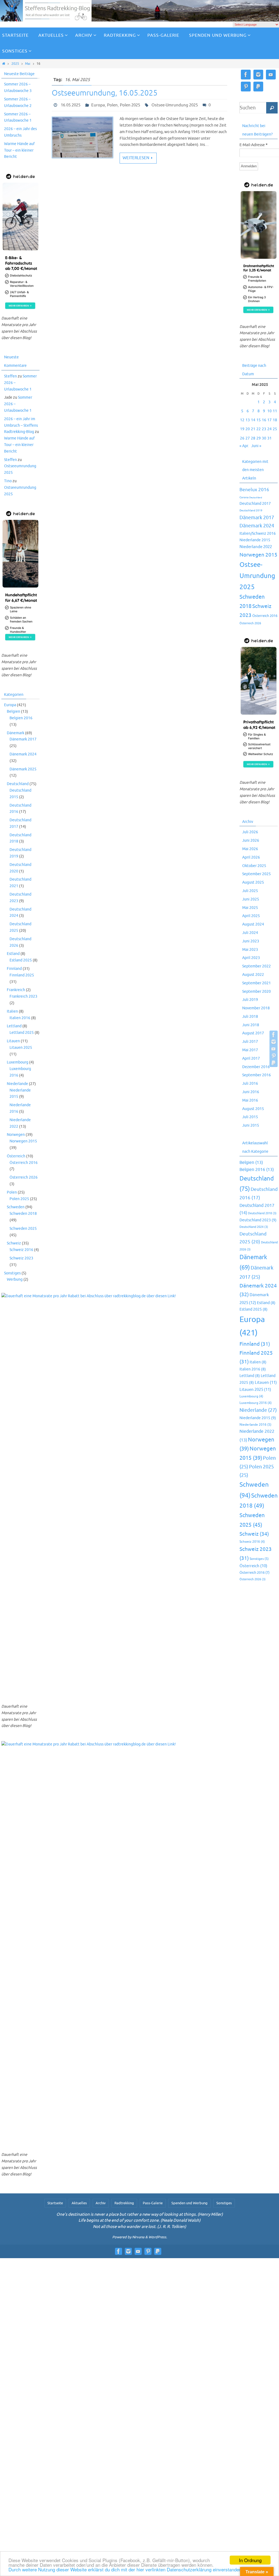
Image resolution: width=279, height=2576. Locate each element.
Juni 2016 (251, 1092)
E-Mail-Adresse (254, 145)
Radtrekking (124, 2203)
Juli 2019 (250, 1000)
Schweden (16, 1207)
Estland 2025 (21, 960)
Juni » (256, 446)
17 (269, 420)
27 (248, 438)
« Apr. (244, 446)
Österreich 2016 (24, 1163)
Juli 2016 (250, 1083)
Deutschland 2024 (254, 1227)
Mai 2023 (250, 950)
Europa (98, 105)
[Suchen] (272, 108)
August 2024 (253, 924)
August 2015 (253, 1109)
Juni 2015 (251, 1125)
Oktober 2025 (254, 866)
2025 (15, 64)
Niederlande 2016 (255, 1425)
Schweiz (14, 1243)
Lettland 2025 (22, 1033)
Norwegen (16, 1135)
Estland (13, 954)
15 (259, 420)
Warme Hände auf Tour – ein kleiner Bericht (19, 150)
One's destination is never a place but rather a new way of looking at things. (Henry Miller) (140, 2214)
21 (253, 429)
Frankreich (16, 990)
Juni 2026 (251, 840)
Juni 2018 (251, 1025)
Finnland (14, 969)
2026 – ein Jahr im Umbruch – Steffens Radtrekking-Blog (21, 425)
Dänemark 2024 (23, 754)
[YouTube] (274, 1049)
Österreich (16, 1156)
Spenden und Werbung (189, 2203)
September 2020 (257, 992)
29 (259, 438)
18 (275, 420)
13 (248, 420)
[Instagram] (274, 1042)
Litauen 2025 (21, 1048)
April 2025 (251, 916)
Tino (8, 481)
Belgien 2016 (21, 718)
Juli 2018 (250, 1017)
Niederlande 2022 (256, 547)
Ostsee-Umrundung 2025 (175, 105)
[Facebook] (274, 1035)
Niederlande (17, 1084)
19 (242, 429)
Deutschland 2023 (258, 1220)
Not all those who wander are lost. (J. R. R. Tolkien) (139, 2227)
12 (242, 420)
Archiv (101, 2203)
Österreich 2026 (24, 1177)
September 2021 (257, 983)
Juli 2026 (250, 832)
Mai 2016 (250, 1100)
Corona (244, 497)
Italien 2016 (20, 1018)
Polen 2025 (130, 105)
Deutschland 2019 (251, 511)
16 (264, 420)
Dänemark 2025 (23, 769)
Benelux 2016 (254, 490)
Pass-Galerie (153, 2203)
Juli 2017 (250, 1042)
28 (253, 438)
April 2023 (251, 958)
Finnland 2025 (22, 975)
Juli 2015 (250, 1117)
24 (269, 429)
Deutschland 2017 (255, 503)
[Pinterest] (274, 1056)
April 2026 (251, 857)
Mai (28, 64)
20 (248, 429)
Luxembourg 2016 (256, 1403)
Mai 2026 (250, 849)
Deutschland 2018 (262, 1213)
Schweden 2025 (23, 1229)
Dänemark (16, 733)
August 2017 (253, 1033)
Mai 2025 (250, 908)
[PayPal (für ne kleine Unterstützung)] (274, 1063)
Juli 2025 (250, 891)
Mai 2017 (250, 1050)
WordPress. (158, 2237)
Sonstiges (12, 1273)
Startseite (55, 2203)
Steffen (10, 376)
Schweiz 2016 (21, 1250)
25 (275, 429)
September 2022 (257, 966)
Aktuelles (79, 2203)
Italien (12, 1011)
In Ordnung (250, 2560)
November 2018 (256, 1008)
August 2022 (253, 975)
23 (264, 429)
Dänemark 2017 (23, 739)
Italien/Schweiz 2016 (258, 533)
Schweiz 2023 (21, 1258)
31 (269, 438)
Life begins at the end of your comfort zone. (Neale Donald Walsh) (139, 2220)
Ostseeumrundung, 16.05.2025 (105, 93)
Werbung (15, 1279)
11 (275, 411)
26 (242, 438)
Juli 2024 (250, 933)
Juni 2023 (251, 941)
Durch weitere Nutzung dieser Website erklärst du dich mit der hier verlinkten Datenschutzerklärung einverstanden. (126, 2569)
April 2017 (251, 1058)
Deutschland (18, 784)
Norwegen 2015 (23, 1141)
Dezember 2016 (256, 1067)
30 (264, 438)
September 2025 (257, 874)
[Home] (4, 64)
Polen (112, 105)
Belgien (13, 711)
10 (269, 411)
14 (253, 420)
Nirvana (138, 2237)
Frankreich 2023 (23, 996)
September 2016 (257, 1075)
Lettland (14, 1026)
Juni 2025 (251, 899)
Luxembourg (18, 1062)
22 (259, 429)
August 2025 (253, 882)
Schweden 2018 (23, 1214)
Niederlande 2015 (255, 540)
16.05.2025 (71, 105)
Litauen (13, 1041)
